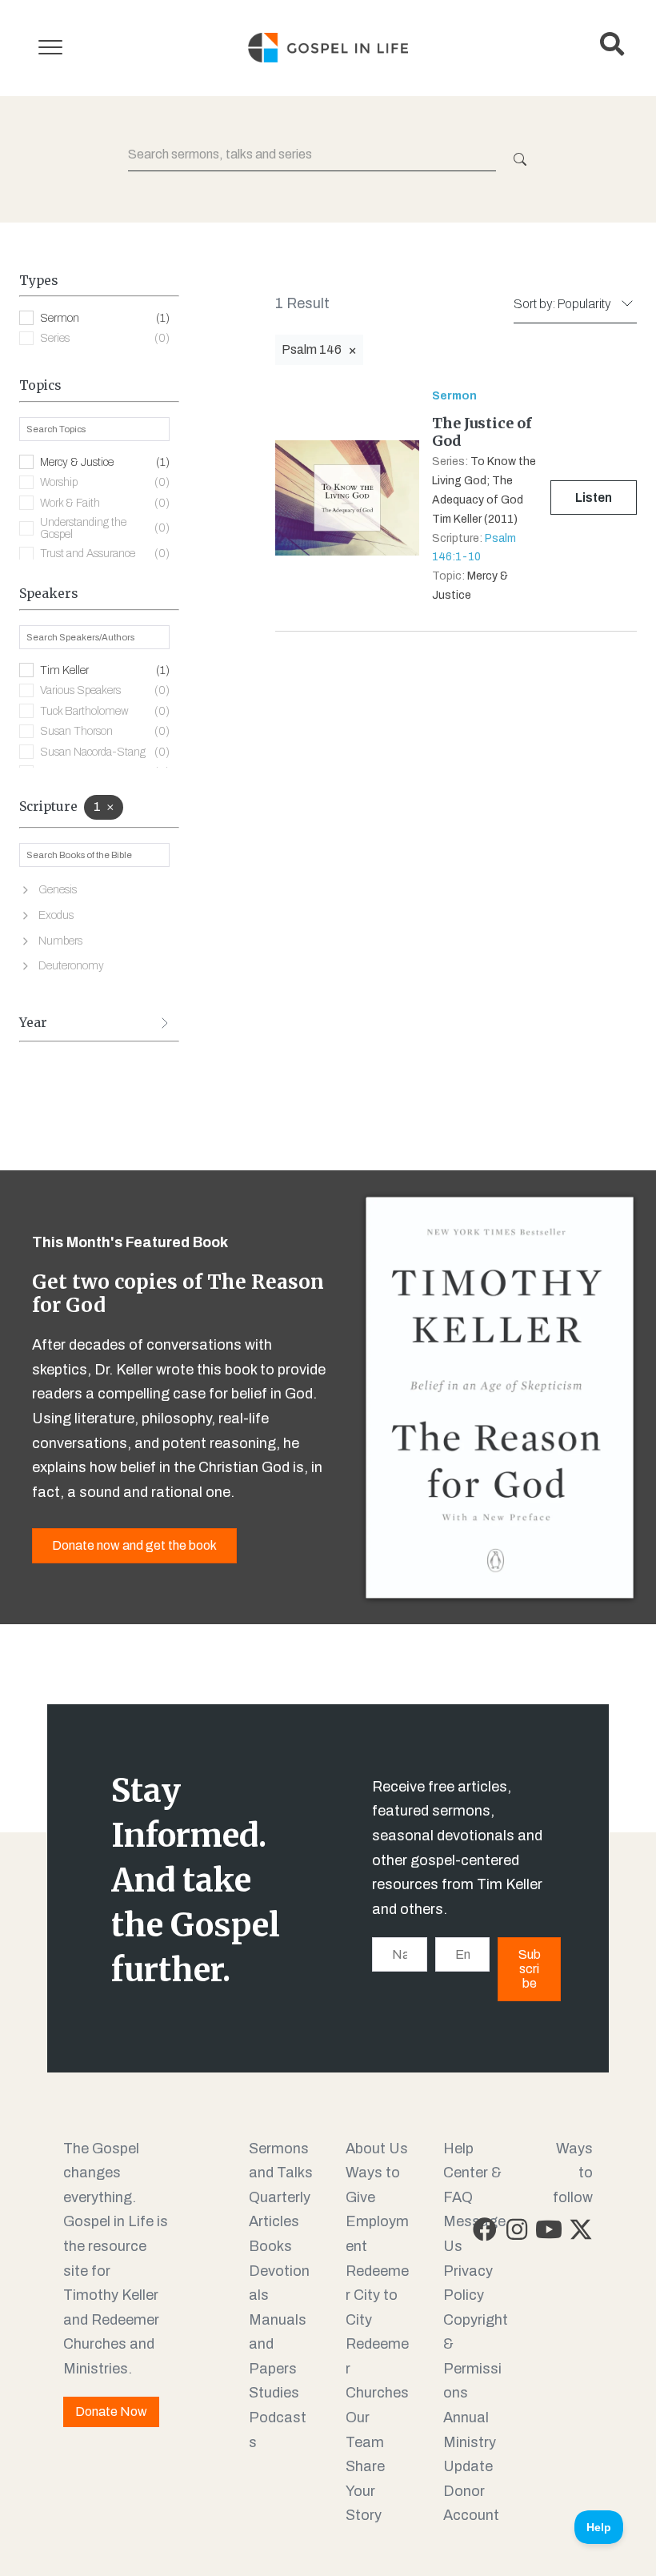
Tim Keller (105, 670)
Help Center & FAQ (472, 2173)
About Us (377, 2149)
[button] (485, 2229)
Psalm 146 (312, 349)
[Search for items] (518, 159)
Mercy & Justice (105, 462)
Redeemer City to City (377, 2295)
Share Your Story (365, 2491)
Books (270, 2246)
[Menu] (50, 48)
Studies (274, 2393)
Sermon (105, 318)
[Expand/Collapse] (165, 1023)
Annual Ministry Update (470, 2442)
